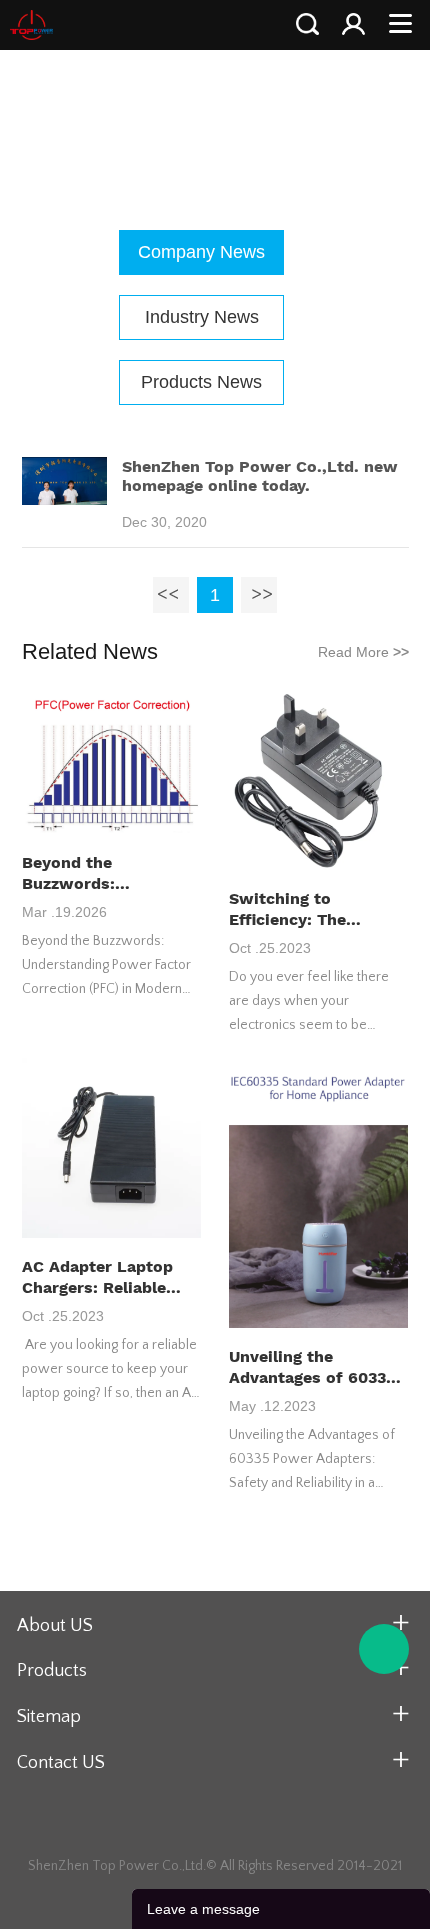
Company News (245, 116)
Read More (363, 652)
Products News (201, 382)
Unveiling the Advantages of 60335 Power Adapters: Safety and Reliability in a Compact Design (314, 1367)
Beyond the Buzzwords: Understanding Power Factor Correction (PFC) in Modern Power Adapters (108, 873)
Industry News (202, 317)
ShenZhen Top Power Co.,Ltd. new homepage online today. (260, 476)
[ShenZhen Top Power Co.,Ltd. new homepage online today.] (64, 500)
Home (151, 116)
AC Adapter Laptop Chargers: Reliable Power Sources (97, 1277)
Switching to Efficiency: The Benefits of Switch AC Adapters (317, 909)
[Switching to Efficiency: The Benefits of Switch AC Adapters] (319, 781)
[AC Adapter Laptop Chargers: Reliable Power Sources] (112, 1149)
